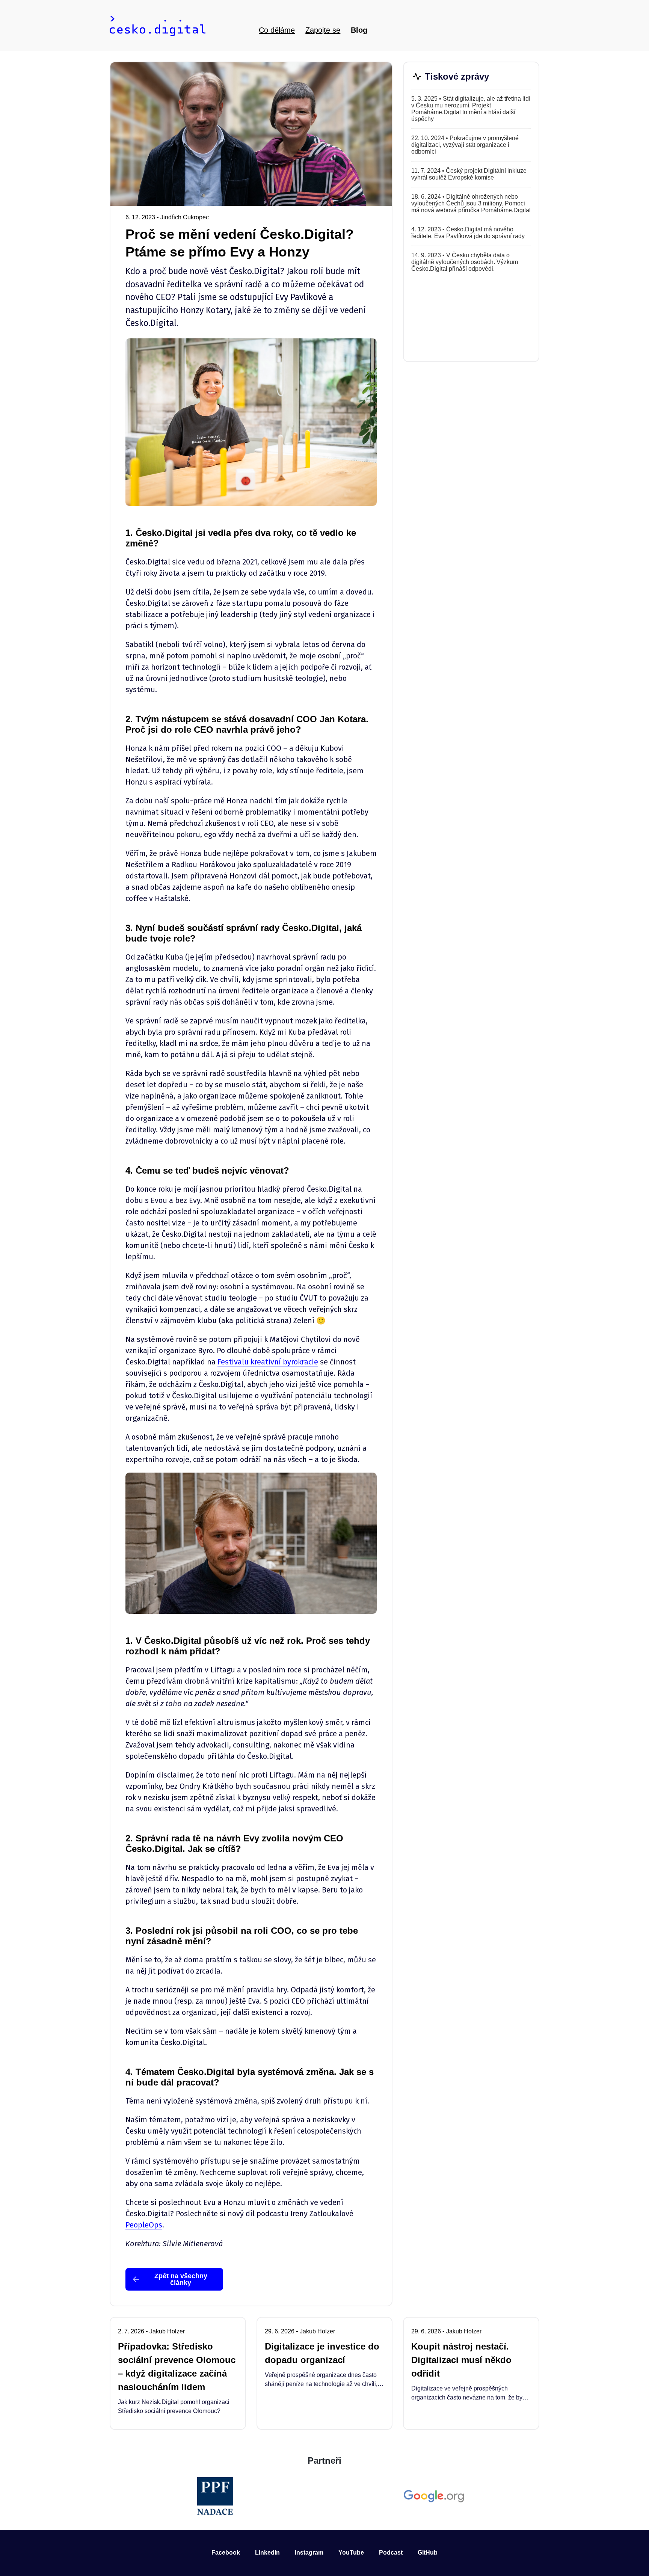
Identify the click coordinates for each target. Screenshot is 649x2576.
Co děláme (277, 30)
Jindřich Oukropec (185, 217)
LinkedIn (267, 2553)
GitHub (428, 2553)
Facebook (226, 2553)
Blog (359, 30)
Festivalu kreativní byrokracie (268, 1362)
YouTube (351, 2553)
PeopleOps (144, 2225)
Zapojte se (323, 30)
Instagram (309, 2553)
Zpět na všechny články (181, 2279)
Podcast (391, 2553)
